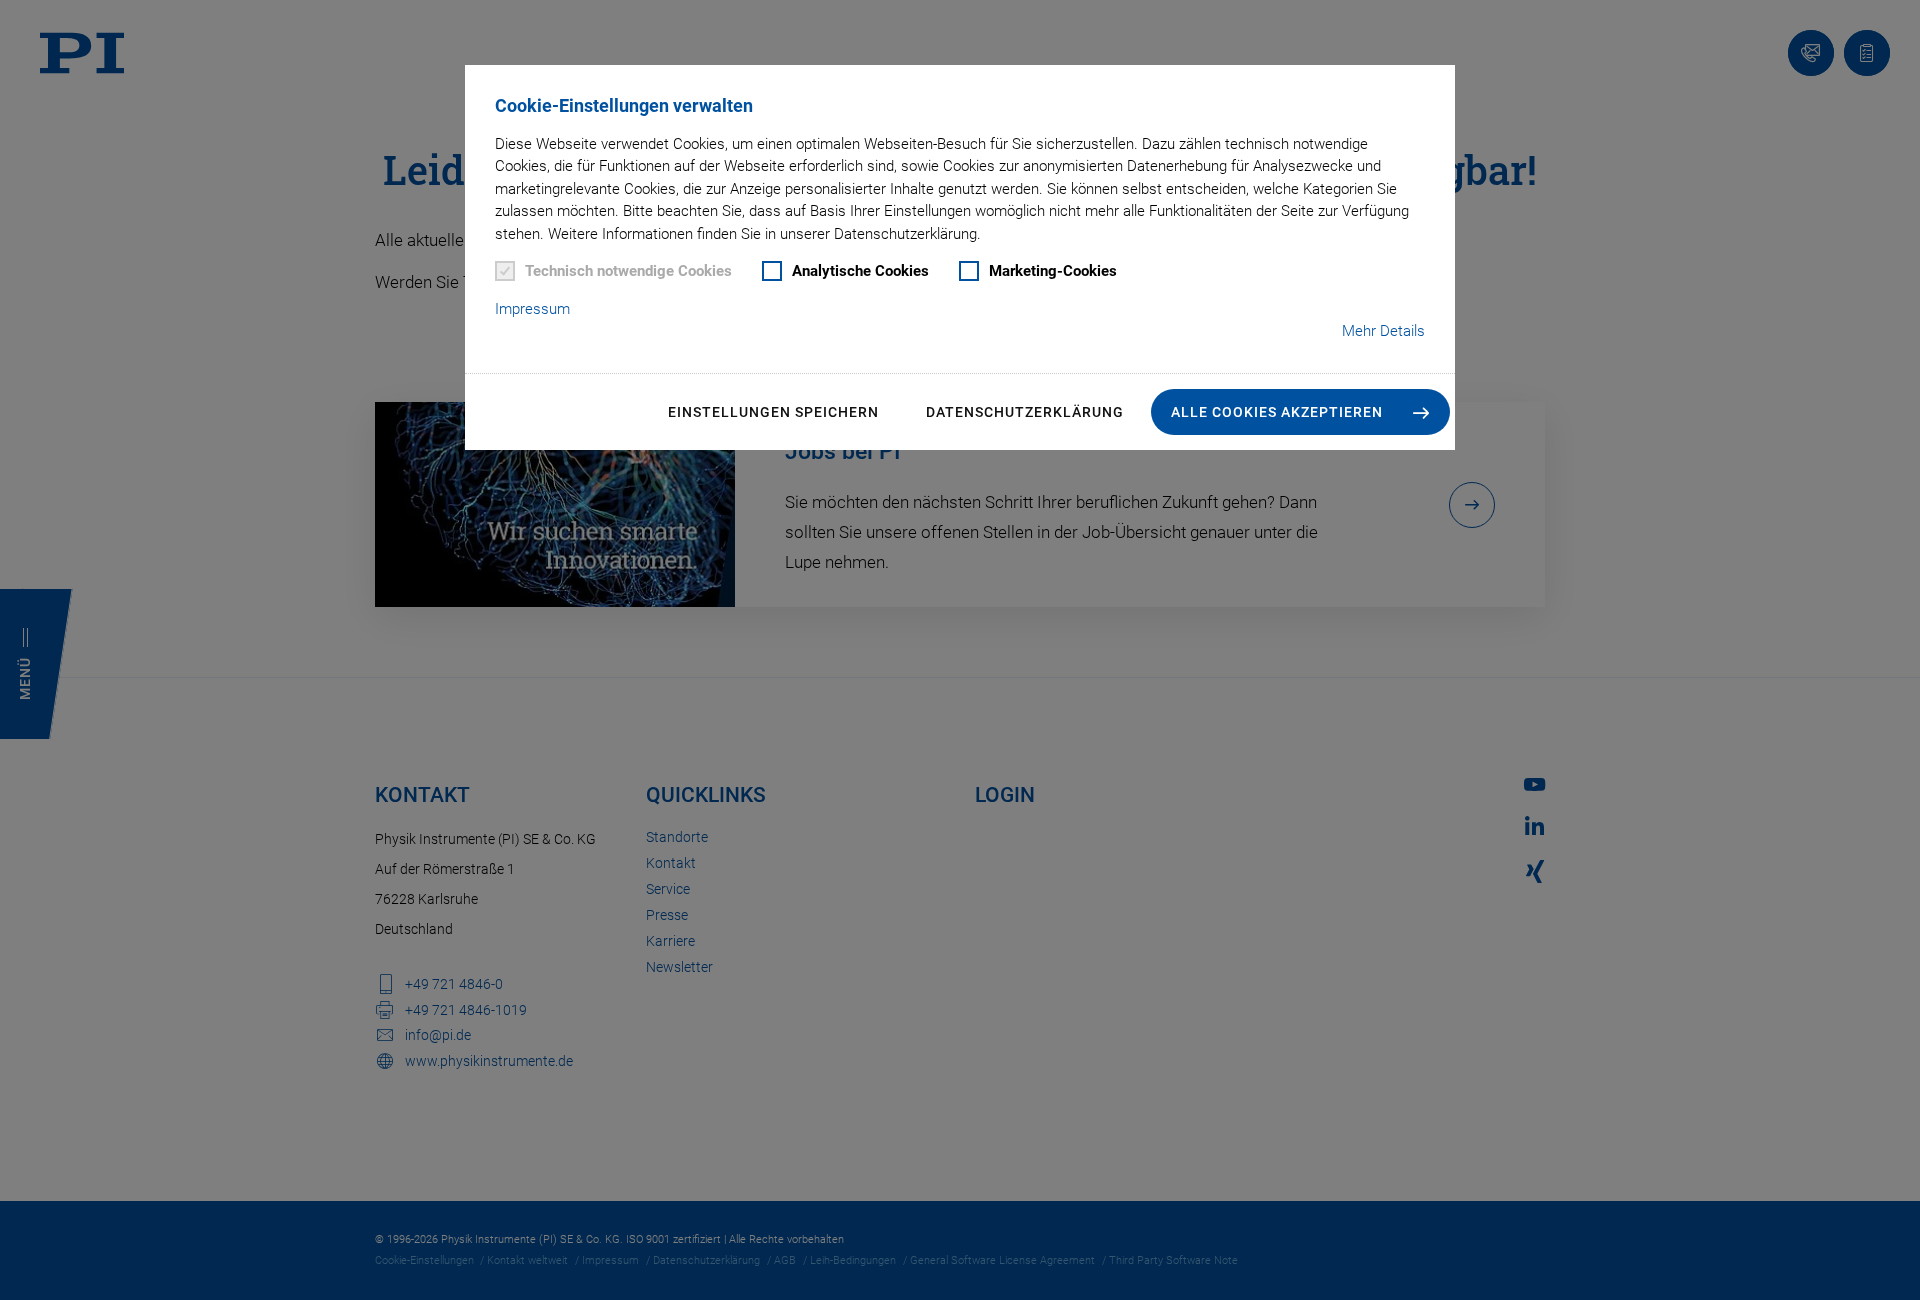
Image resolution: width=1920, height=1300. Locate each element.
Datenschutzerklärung (1025, 412)
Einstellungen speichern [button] (773, 412)
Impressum (532, 309)
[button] (1300, 412)
